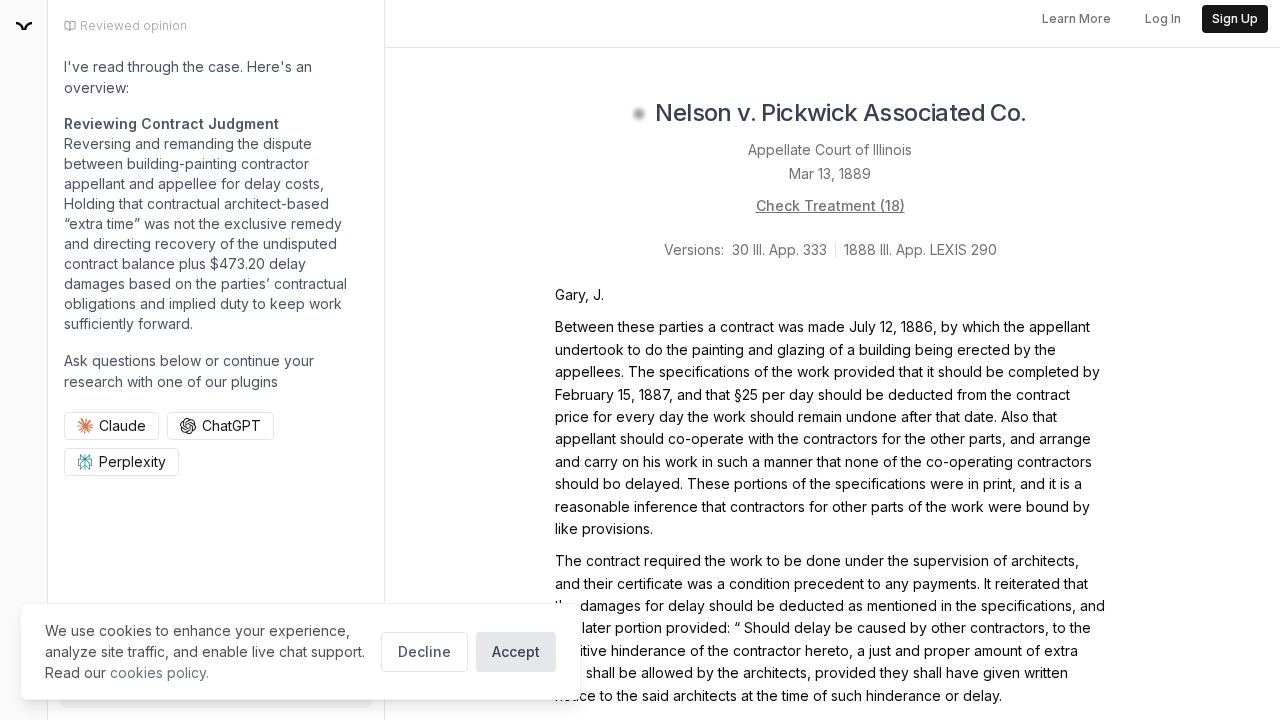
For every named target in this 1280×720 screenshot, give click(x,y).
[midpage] (24, 26)
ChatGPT (231, 425)
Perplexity (132, 461)
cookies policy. (159, 672)
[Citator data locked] (639, 114)
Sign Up (1235, 18)
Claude (122, 425)
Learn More (1076, 18)
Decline (424, 651)
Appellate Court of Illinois (830, 149)
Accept (516, 651)
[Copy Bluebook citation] (1049, 114)
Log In (1163, 18)
